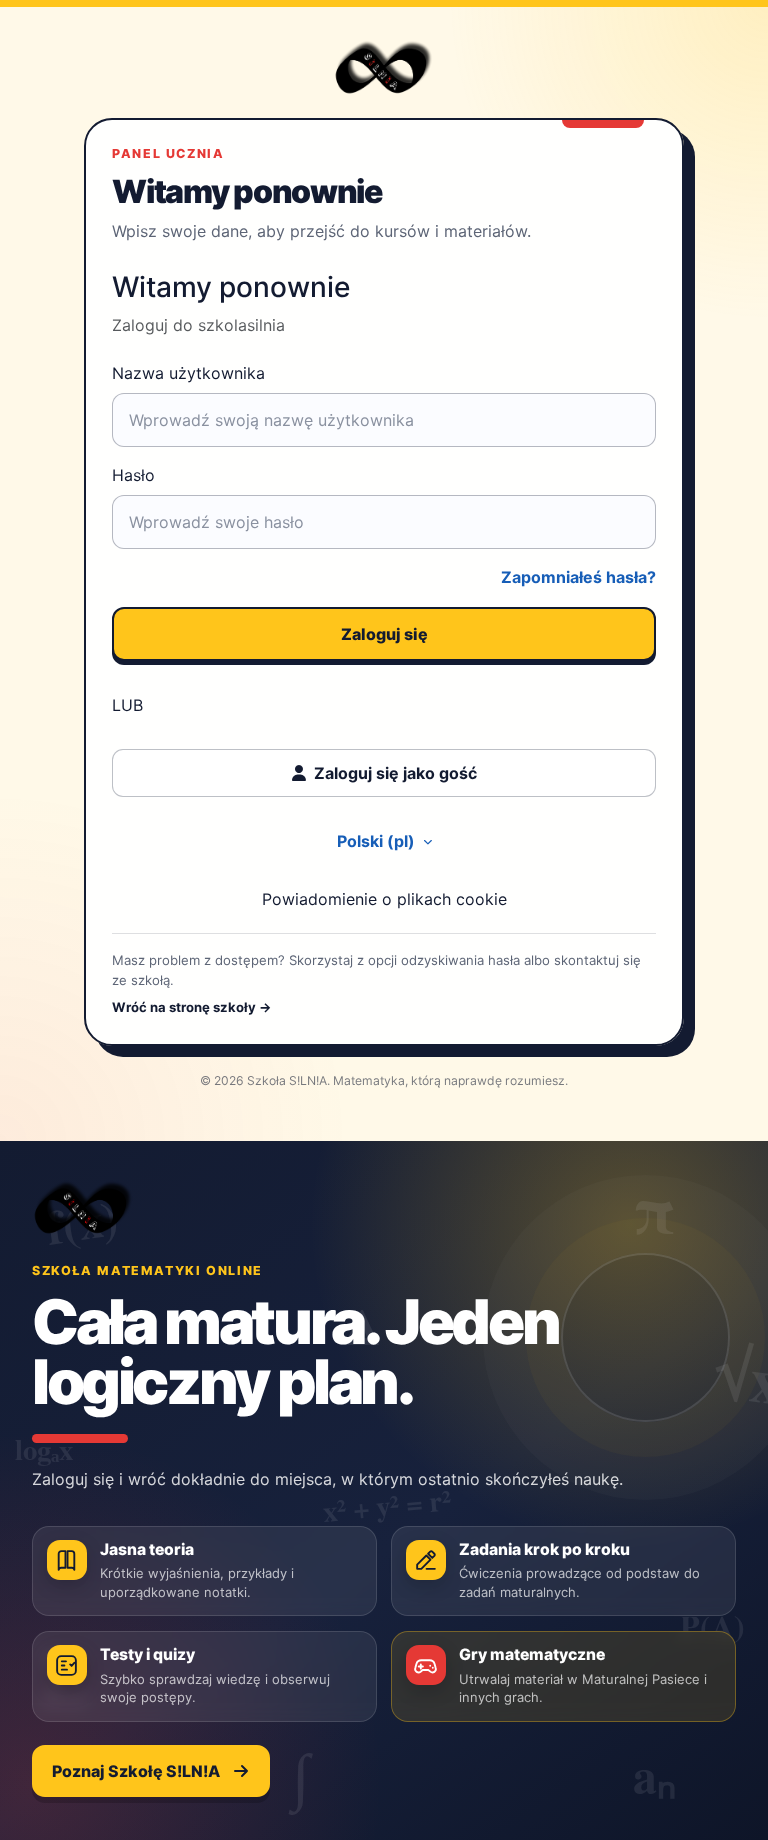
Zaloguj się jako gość (395, 773)
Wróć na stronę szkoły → (192, 1007)
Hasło (133, 475)
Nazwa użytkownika (188, 373)
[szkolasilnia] (83, 1207)
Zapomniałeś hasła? (578, 577)
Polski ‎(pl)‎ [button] (378, 841)
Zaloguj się (384, 634)
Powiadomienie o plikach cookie (384, 899)
